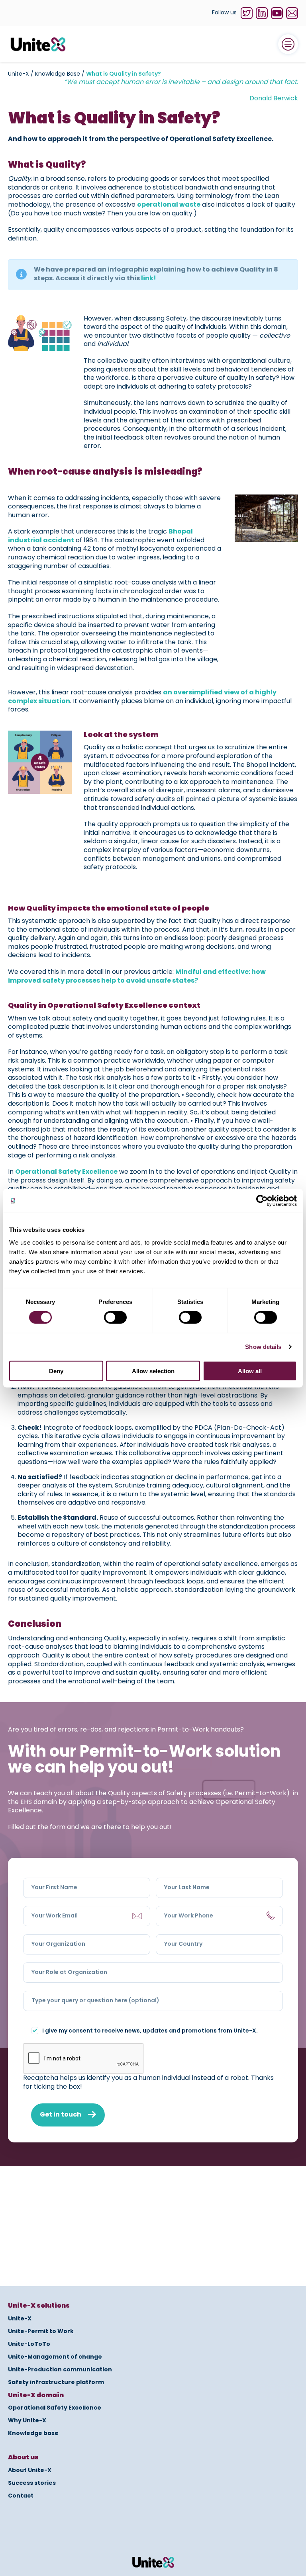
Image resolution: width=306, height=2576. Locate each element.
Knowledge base (33, 2433)
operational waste (169, 205)
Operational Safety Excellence (66, 1172)
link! (149, 279)
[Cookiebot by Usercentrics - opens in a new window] (262, 1201)
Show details (263, 1347)
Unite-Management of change (55, 2357)
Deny (56, 1371)
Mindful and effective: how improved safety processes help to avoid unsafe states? (137, 977)
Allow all (250, 1371)
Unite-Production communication (60, 2370)
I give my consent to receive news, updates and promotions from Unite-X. (150, 2032)
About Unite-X (30, 2470)
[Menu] (288, 44)
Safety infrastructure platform (56, 2383)
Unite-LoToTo (29, 2344)
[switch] (115, 1317)
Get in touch (61, 2115)
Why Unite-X (27, 2421)
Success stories (32, 2483)
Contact (21, 2496)
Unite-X (20, 2319)
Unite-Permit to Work (41, 2332)
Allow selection (153, 1371)
